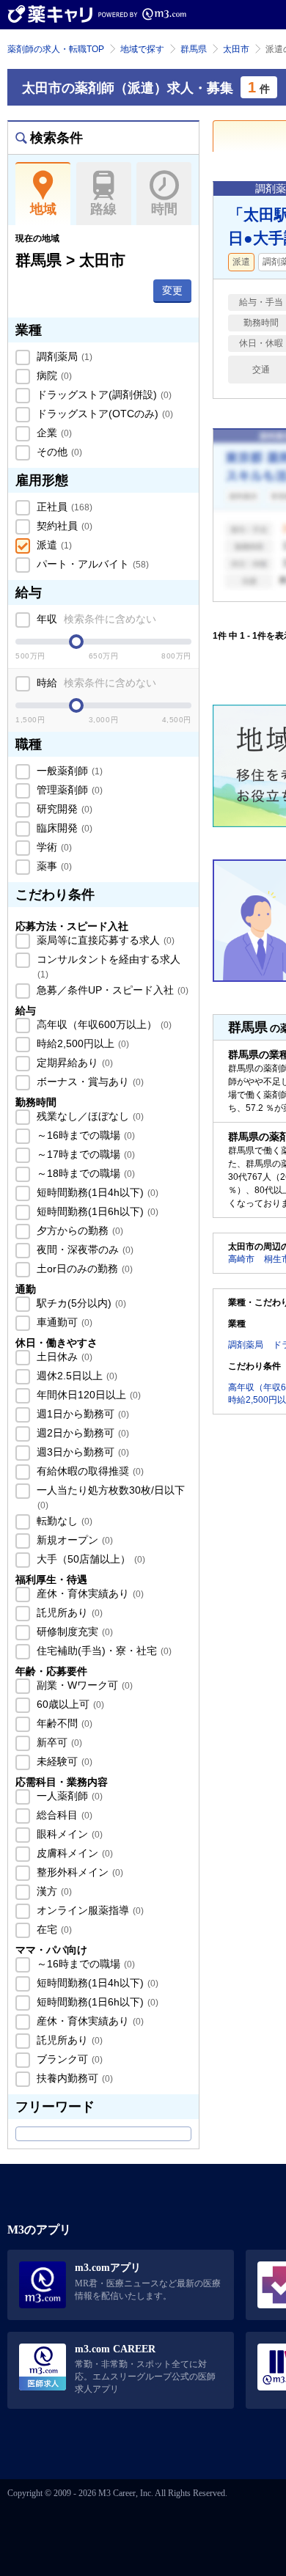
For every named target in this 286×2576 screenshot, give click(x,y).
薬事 (53, 866)
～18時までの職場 (84, 1173)
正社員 (63, 507)
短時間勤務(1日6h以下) (96, 1211)
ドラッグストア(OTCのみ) (103, 414)
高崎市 (241, 1259)
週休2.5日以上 (76, 1376)
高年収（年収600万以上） (103, 1024)
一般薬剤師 (68, 771)
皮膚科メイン (73, 1853)
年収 (95, 619)
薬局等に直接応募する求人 (104, 940)
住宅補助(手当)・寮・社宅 (103, 1651)
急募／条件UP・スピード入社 (111, 990)
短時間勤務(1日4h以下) (96, 1192)
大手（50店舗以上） (89, 1559)
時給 (95, 683)
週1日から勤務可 (81, 1414)
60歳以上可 (69, 1704)
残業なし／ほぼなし (89, 1116)
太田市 (236, 49)
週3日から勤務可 (81, 1452)
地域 (43, 209)
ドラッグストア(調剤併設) (103, 395)
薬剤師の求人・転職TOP (56, 49)
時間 (164, 209)
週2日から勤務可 (81, 1433)
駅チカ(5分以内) (80, 1303)
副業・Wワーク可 (83, 1685)
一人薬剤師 (68, 1796)
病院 (53, 375)
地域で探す (142, 49)
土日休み (63, 1357)
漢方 (53, 1891)
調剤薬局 (63, 356)
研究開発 (63, 809)
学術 (53, 847)
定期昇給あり (73, 1063)
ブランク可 (68, 2059)
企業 (53, 433)
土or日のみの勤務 (83, 1269)
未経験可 (63, 1761)
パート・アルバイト (91, 564)
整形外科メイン (78, 1872)
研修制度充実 (73, 1632)
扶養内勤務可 (73, 2078)
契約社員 (63, 526)
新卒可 (58, 1742)
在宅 (53, 1929)
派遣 (53, 545)
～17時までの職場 (84, 1154)
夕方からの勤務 (78, 1230)
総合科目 (63, 1815)
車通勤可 (63, 1322)
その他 (58, 452)
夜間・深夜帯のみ (84, 1250)
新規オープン (73, 1540)
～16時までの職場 (84, 1135)
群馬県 (194, 49)
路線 (103, 209)
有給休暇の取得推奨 (89, 1471)
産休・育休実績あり (89, 1593)
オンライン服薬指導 (89, 1910)
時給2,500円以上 (81, 1043)
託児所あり (68, 1612)
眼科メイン (68, 1834)
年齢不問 (63, 1723)
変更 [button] (172, 290)
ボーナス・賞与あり (89, 1082)
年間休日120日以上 (87, 1395)
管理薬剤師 (68, 790)
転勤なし (63, 1521)
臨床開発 (63, 828)
